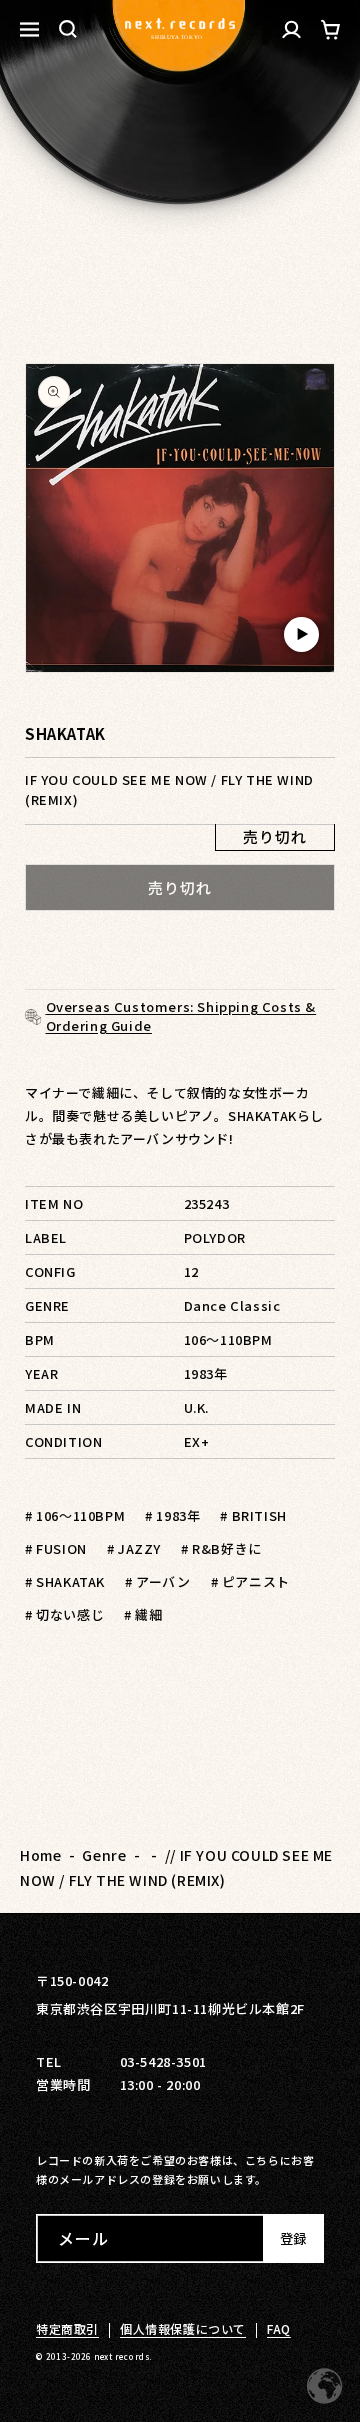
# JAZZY (134, 1548)
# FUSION (56, 1548)
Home (40, 1855)
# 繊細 (143, 1614)
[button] (68, 29)
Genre (104, 1855)
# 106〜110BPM (75, 1515)
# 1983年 (172, 1515)
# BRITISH (253, 1515)
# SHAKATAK (65, 1581)
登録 (293, 2238)
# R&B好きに (221, 1548)
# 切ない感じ (64, 1614)
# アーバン (158, 1581)
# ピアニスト (250, 1581)
